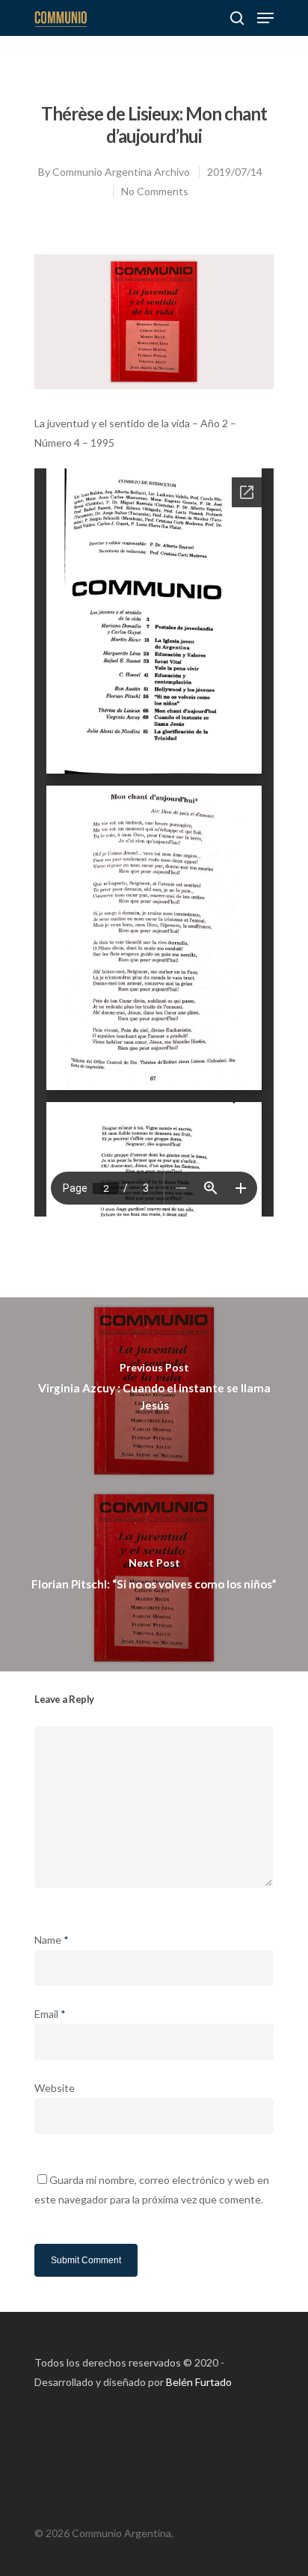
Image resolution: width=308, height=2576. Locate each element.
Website (55, 2088)
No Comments (155, 191)
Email (50, 2014)
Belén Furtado (199, 2382)
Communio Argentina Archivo (121, 172)
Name (52, 1940)
